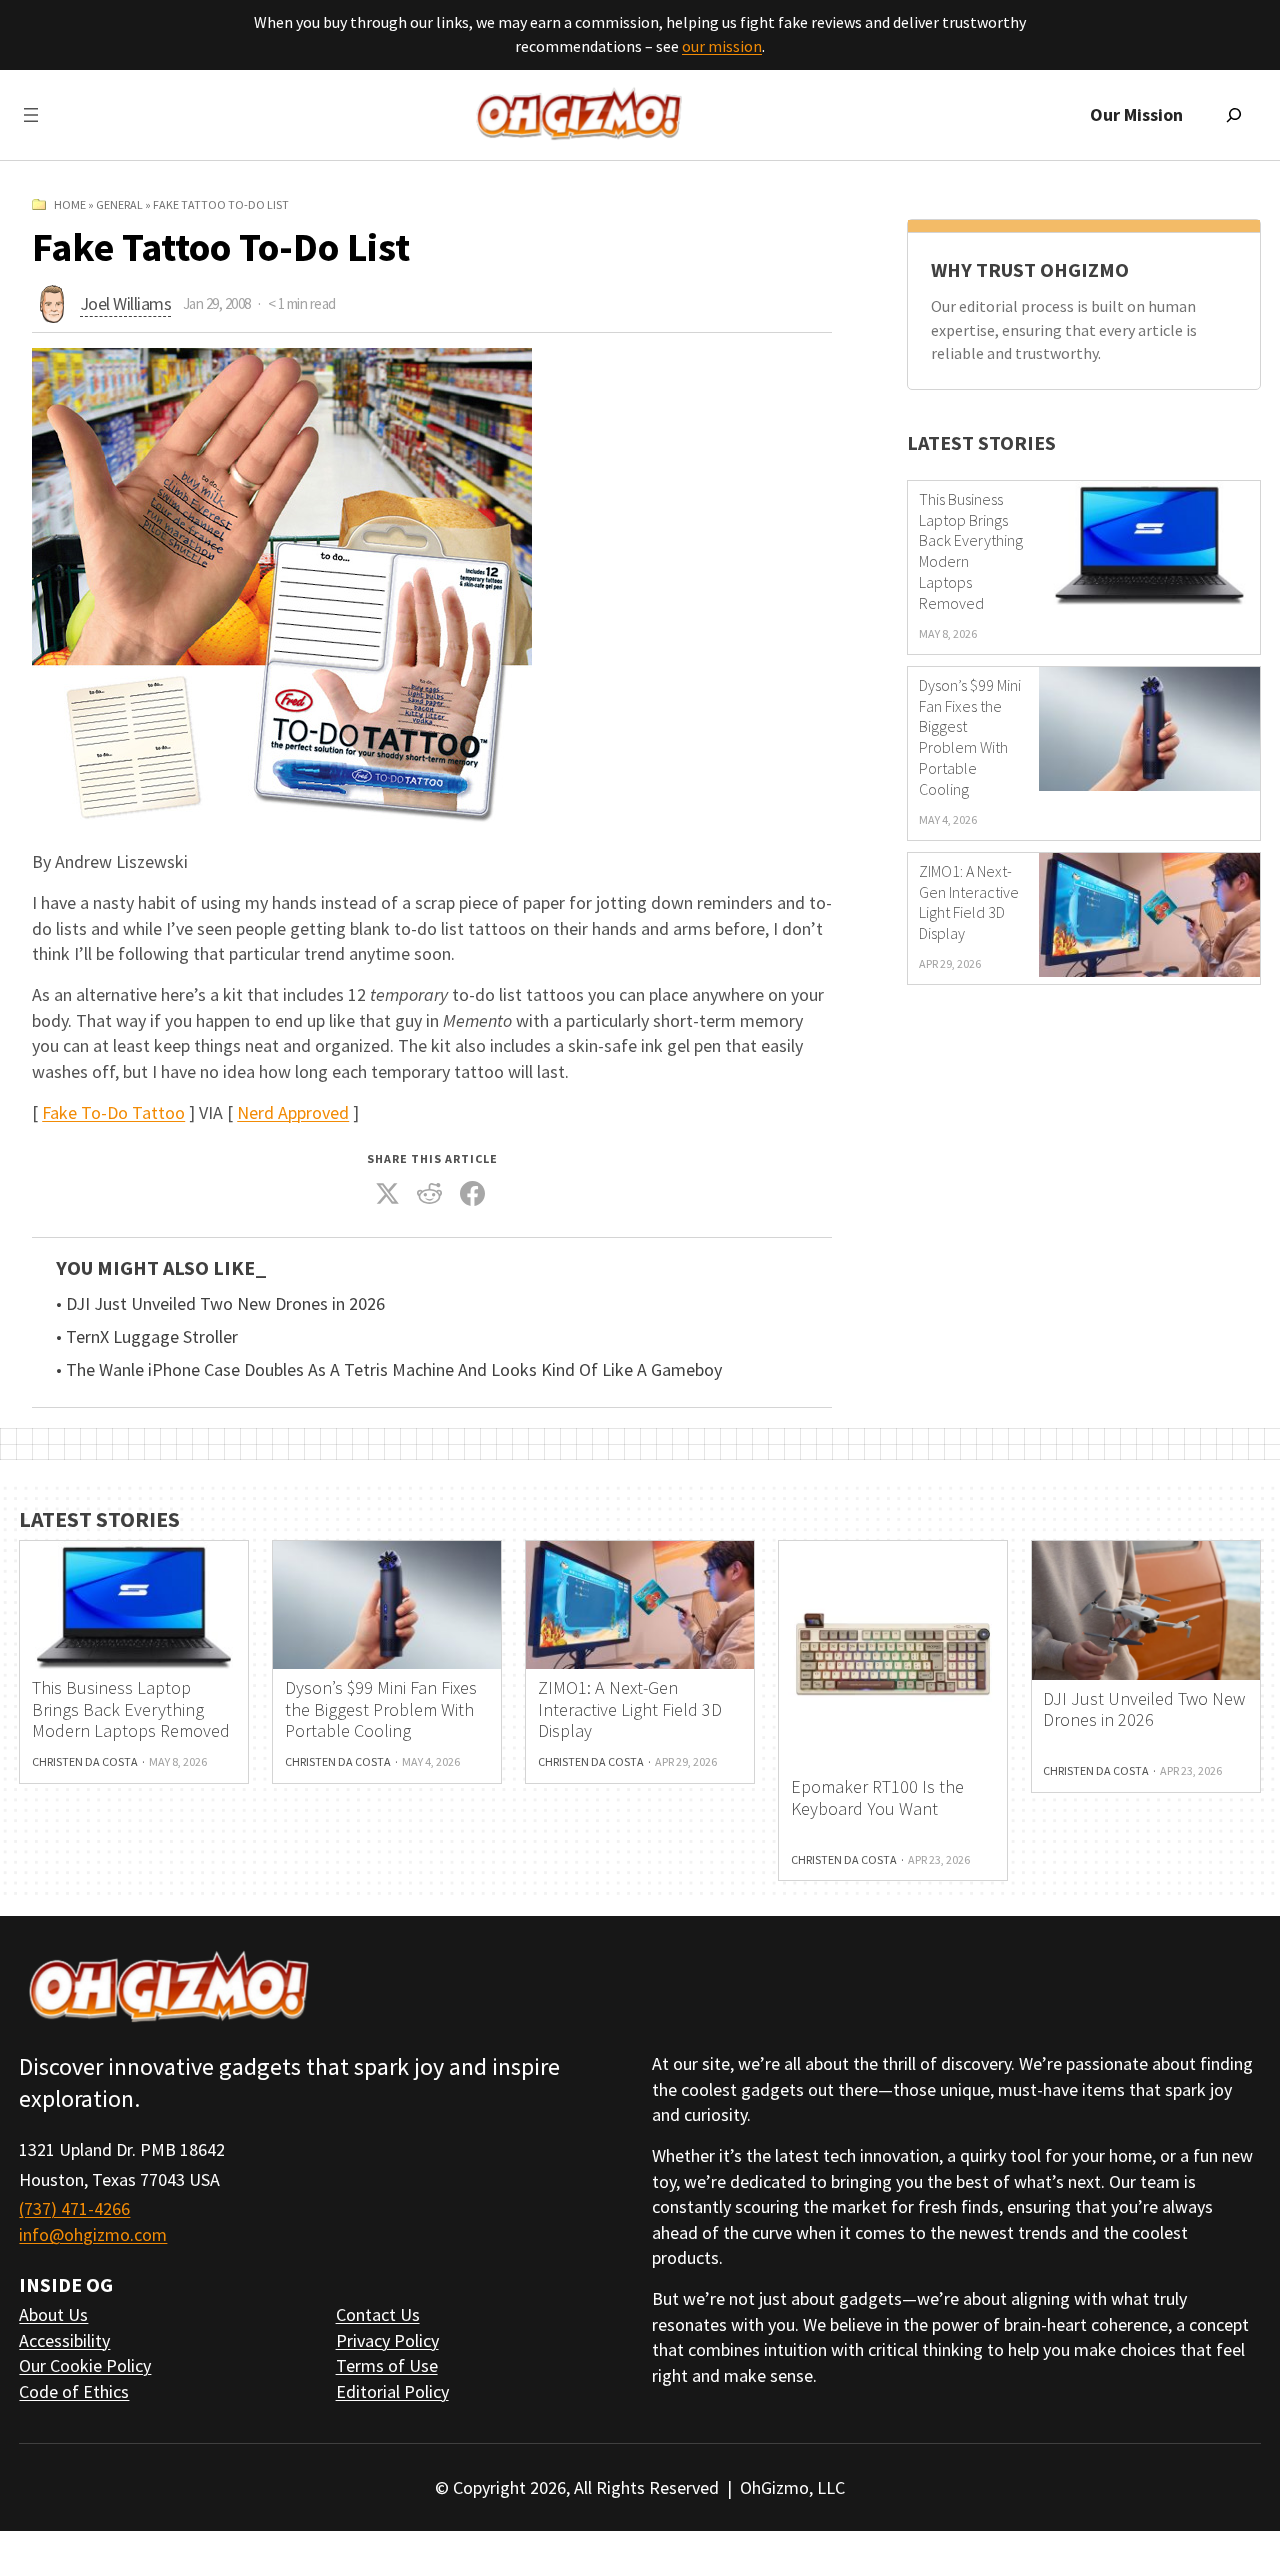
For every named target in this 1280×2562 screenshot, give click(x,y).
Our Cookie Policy (85, 2365)
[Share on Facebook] (472, 1194)
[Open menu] (31, 115)
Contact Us (378, 2314)
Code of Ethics (74, 2391)
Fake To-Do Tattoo (113, 1112)
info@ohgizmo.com (93, 2234)
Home (70, 204)
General (119, 204)
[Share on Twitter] (387, 1194)
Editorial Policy (392, 2391)
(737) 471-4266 (74, 2208)
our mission (722, 46)
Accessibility (64, 2340)
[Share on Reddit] (430, 1194)
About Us (53, 2314)
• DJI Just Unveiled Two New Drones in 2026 (220, 1304)
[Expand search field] (1234, 115)
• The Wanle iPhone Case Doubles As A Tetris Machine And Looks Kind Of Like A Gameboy (389, 1370)
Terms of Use (387, 2365)
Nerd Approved (293, 1112)
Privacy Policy (387, 2340)
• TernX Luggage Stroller (147, 1337)
